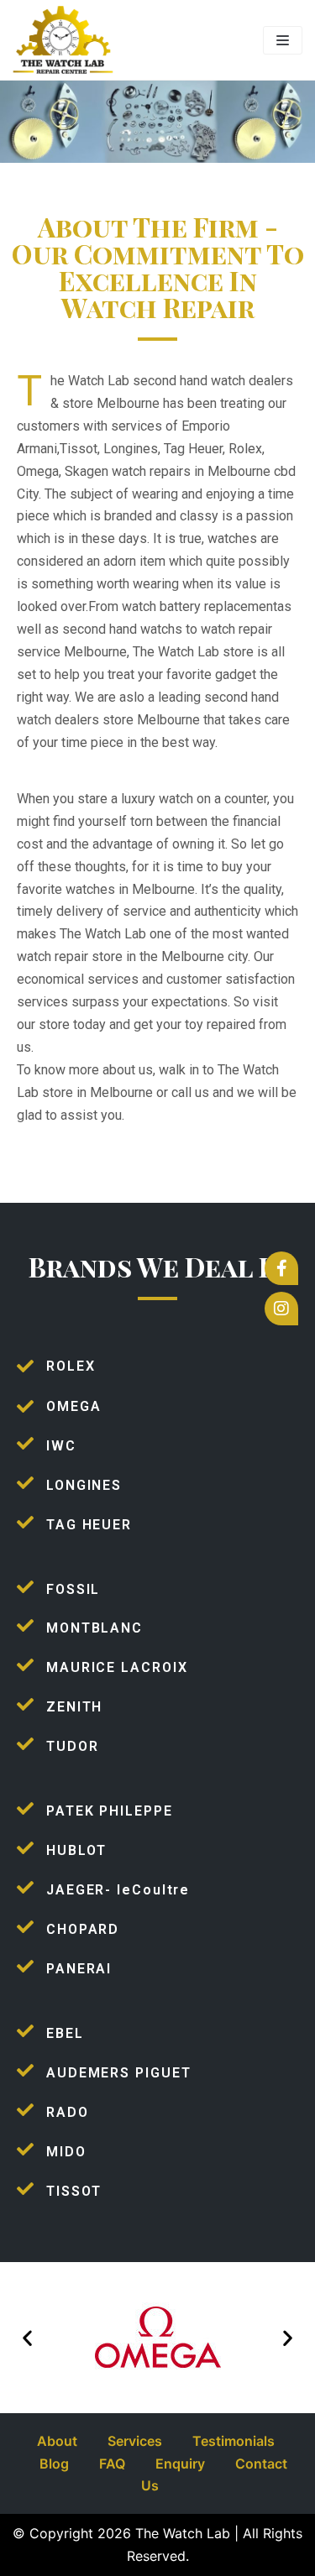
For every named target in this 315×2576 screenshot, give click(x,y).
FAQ (112, 2464)
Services (135, 2441)
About (57, 2441)
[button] (27, 2337)
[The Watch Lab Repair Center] (63, 40)
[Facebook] (281, 1268)
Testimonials (234, 2441)
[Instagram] (281, 1309)
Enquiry (180, 2464)
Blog (54, 2464)
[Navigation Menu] (283, 40)
